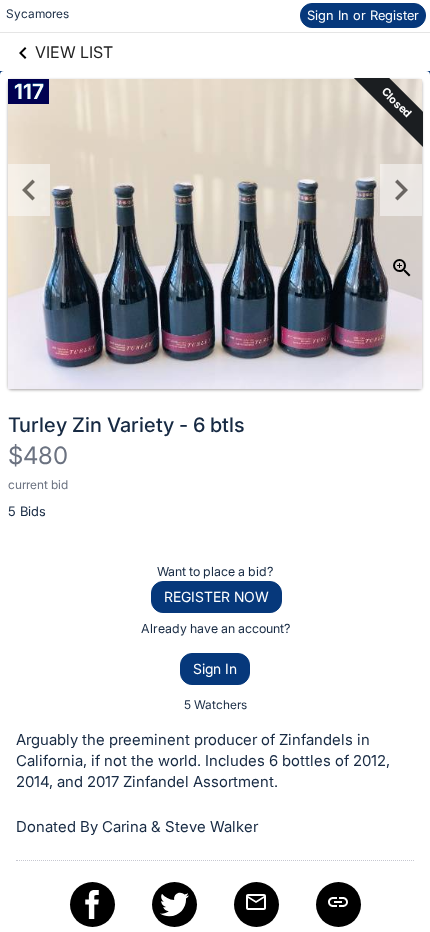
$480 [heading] (38, 455)
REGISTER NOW (216, 596)
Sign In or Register (363, 15)
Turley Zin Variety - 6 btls (126, 425)
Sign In (215, 668)
